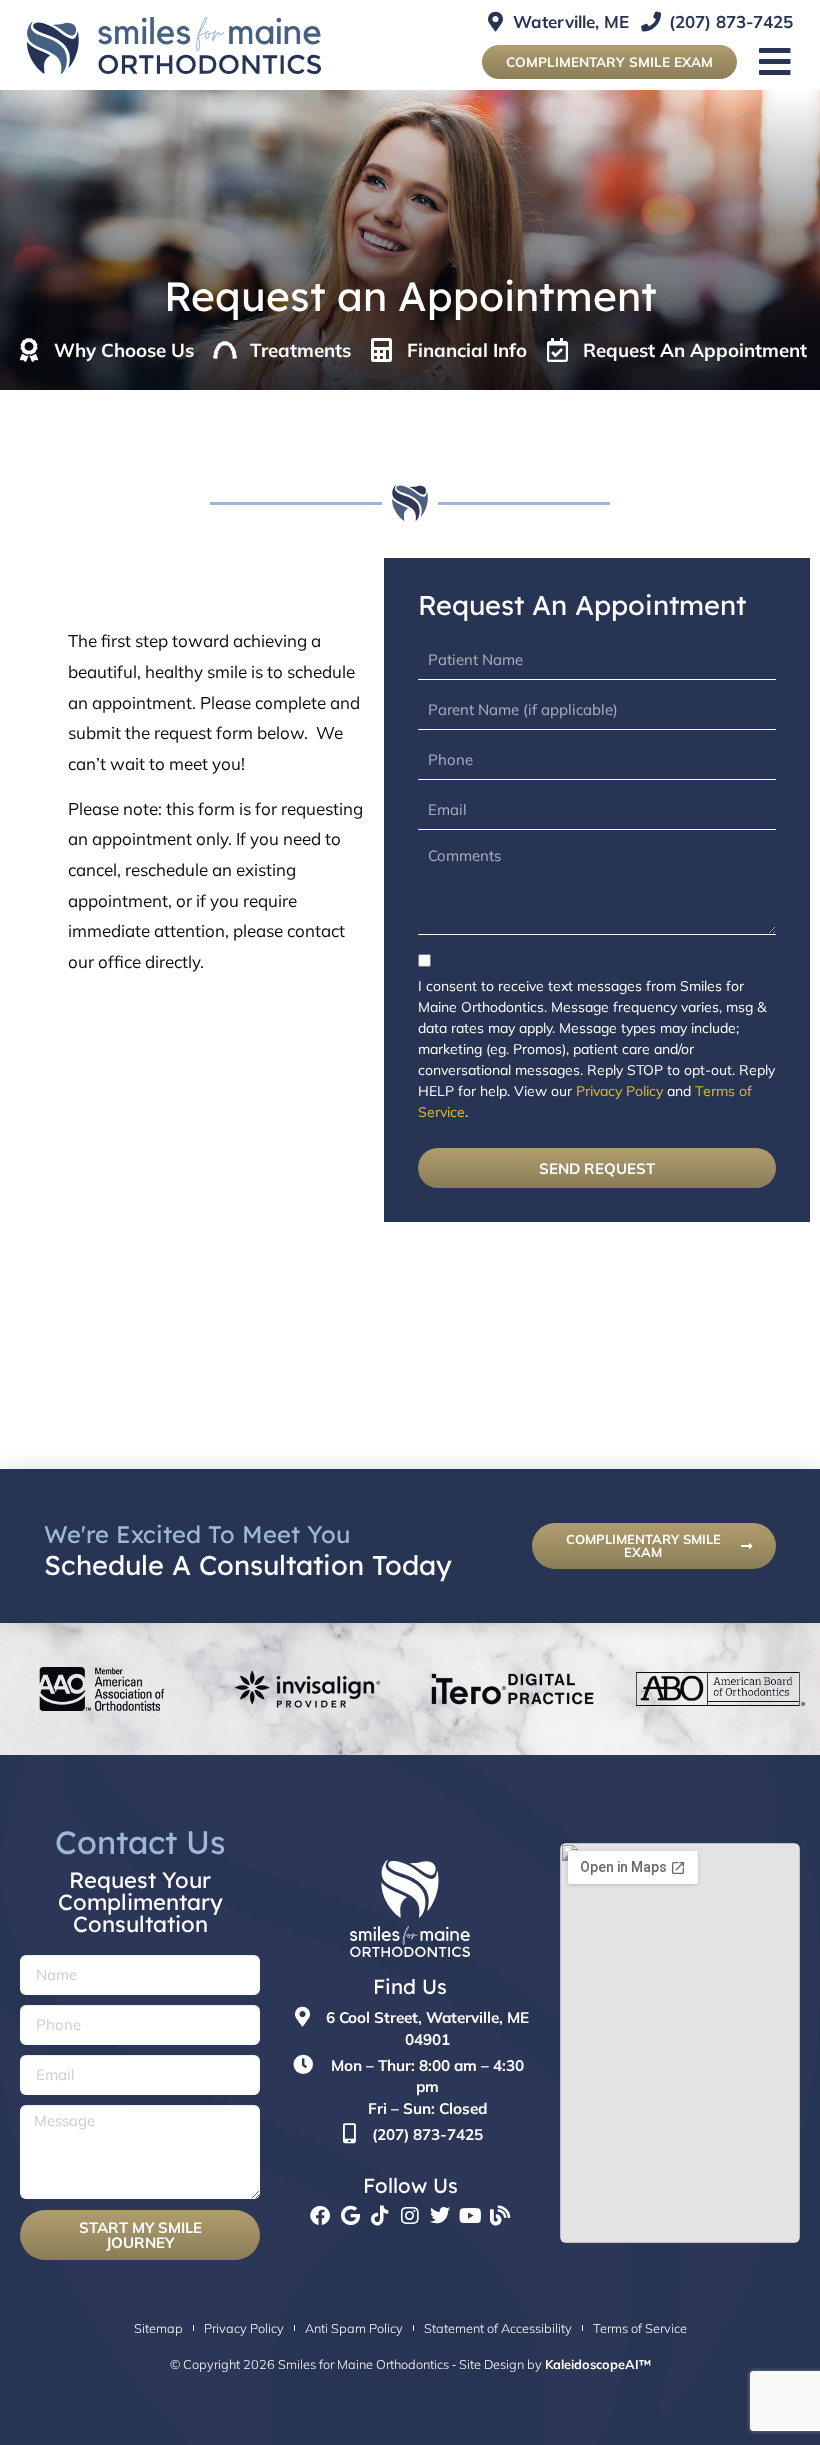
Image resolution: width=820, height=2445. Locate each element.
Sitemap (158, 2328)
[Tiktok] (380, 2216)
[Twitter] (440, 2216)
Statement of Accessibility (498, 2328)
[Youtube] (470, 2216)
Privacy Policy (619, 1091)
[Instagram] (410, 2216)
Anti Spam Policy (354, 2328)
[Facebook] (320, 2216)
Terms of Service (640, 2328)
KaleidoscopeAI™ (598, 2364)
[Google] (350, 2216)
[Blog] (500, 2216)
